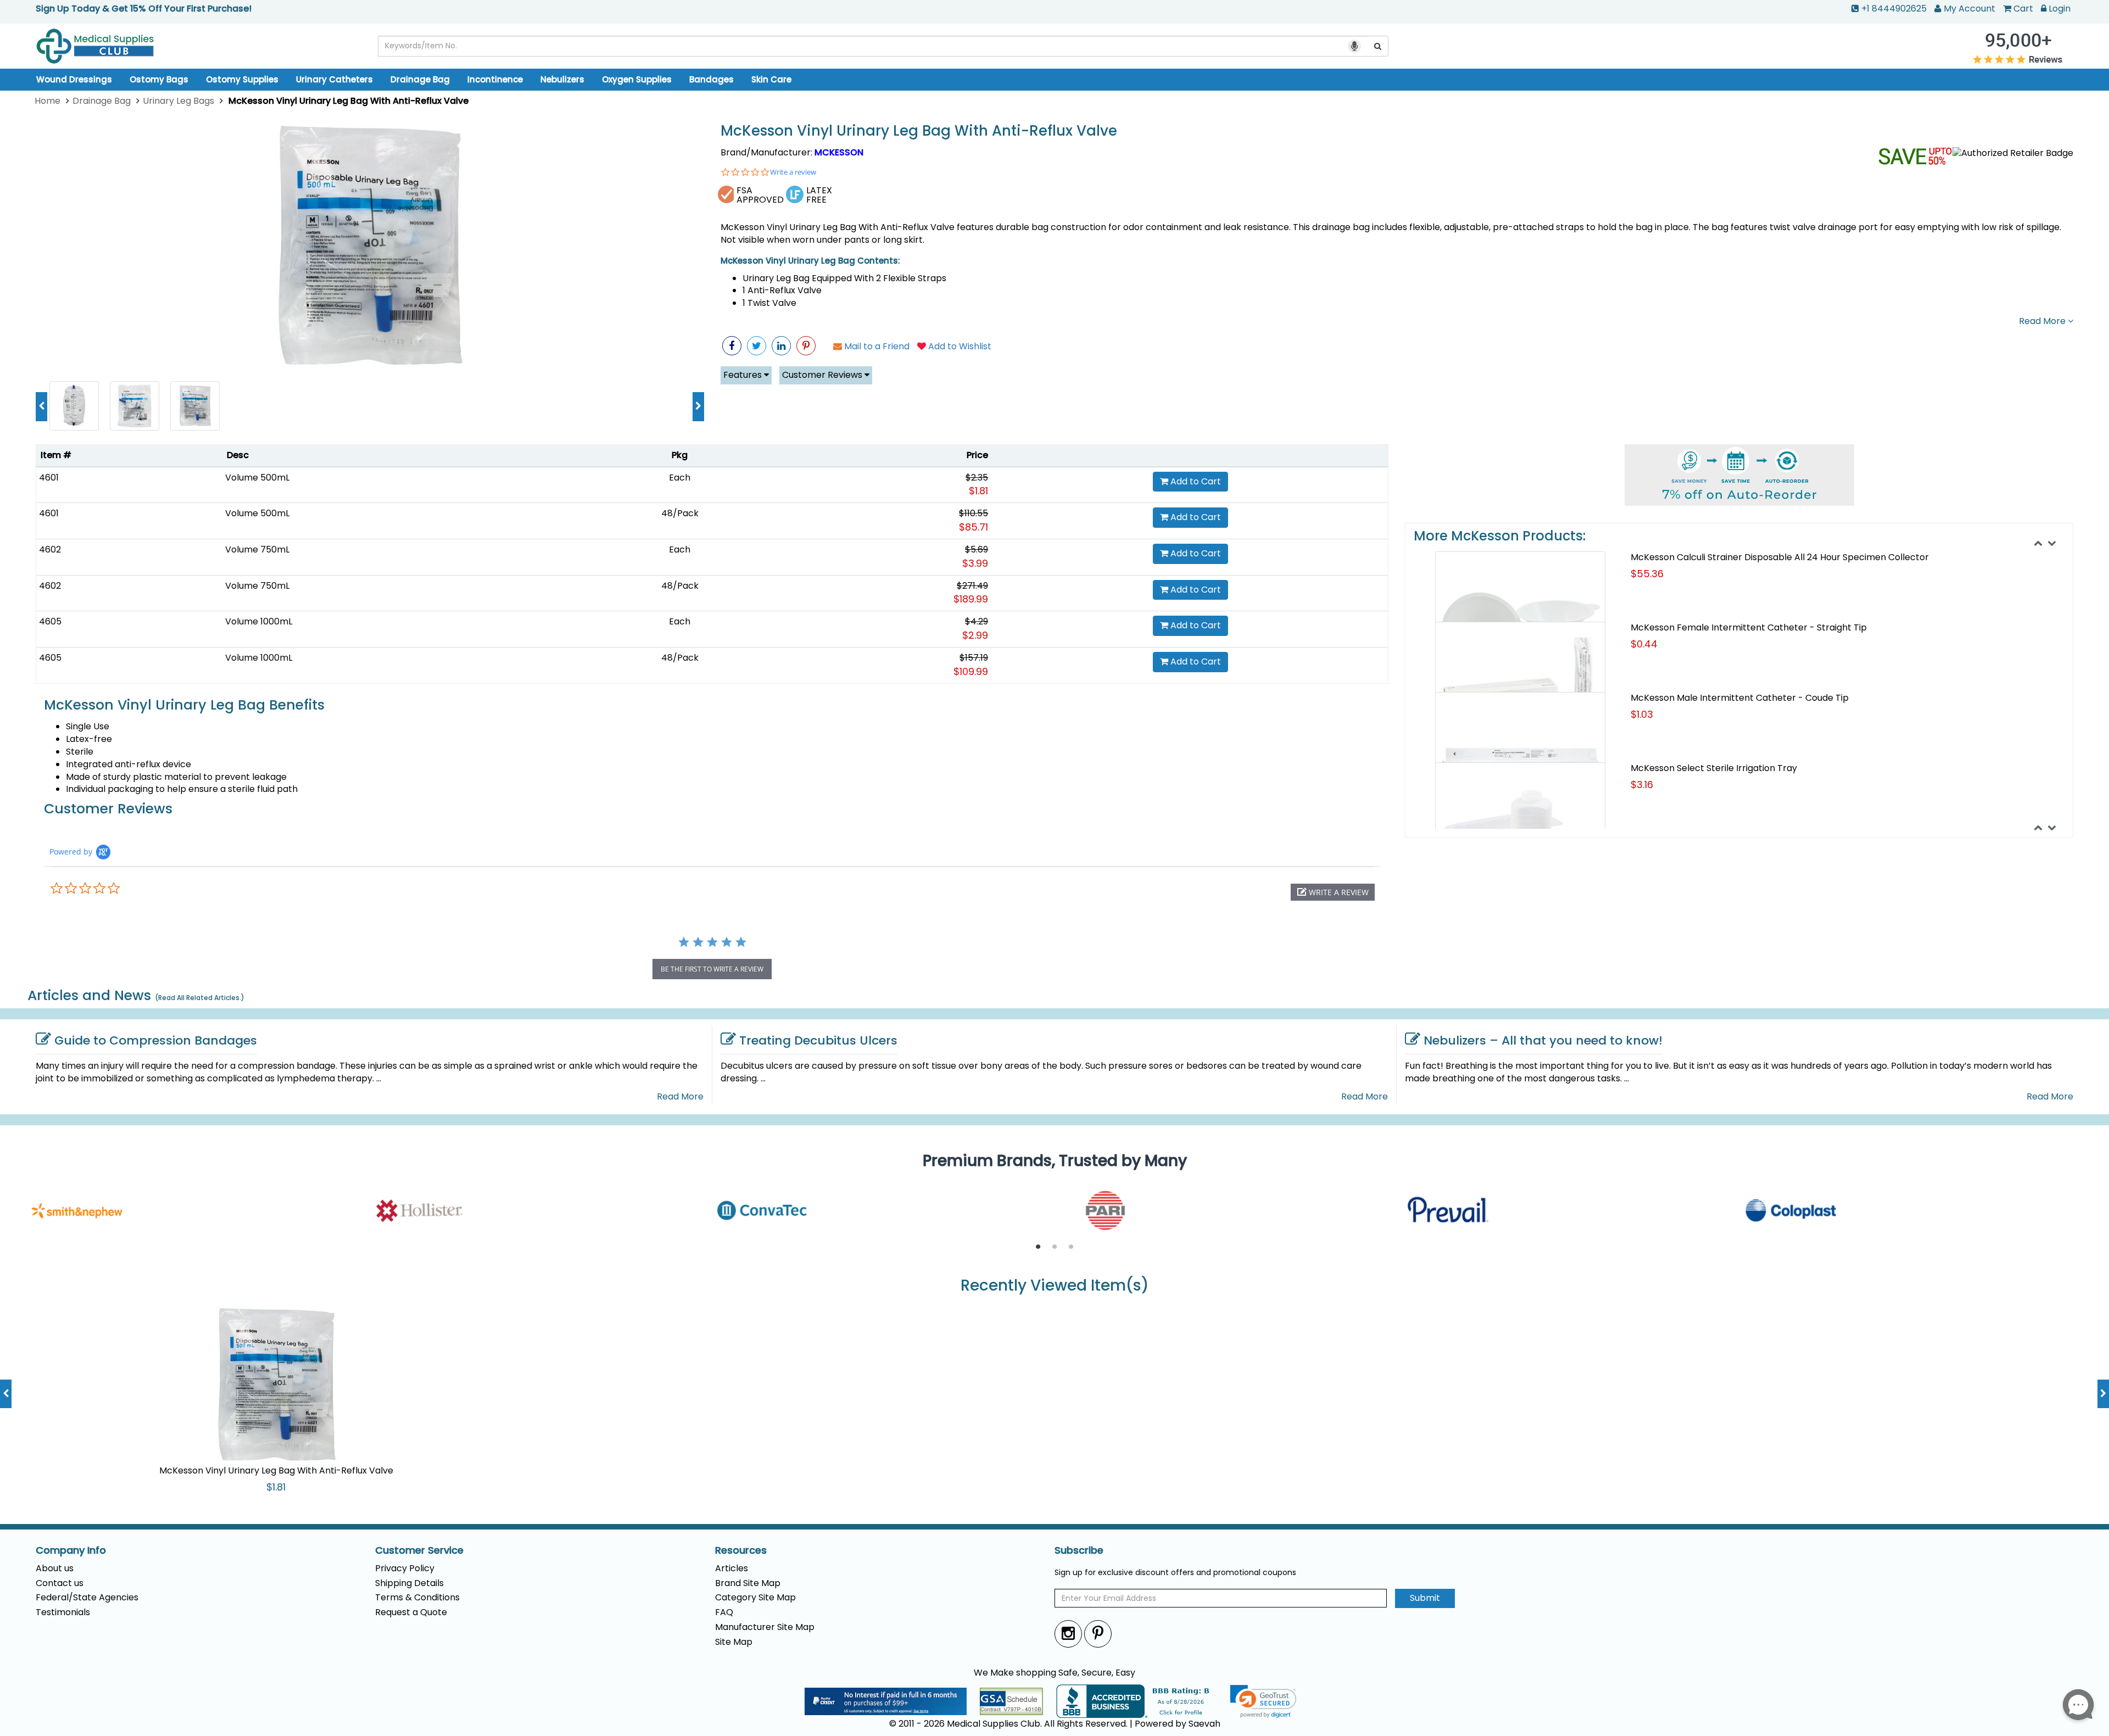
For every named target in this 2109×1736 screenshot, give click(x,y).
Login (2060, 9)
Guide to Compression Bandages (156, 1040)
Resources (741, 1550)
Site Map (734, 1642)
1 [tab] (1038, 1247)
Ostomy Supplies (242, 79)
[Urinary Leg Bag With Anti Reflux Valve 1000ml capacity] (74, 405)
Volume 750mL (257, 549)
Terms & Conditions (417, 1597)
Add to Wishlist (959, 346)
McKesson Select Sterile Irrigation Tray (1714, 768)
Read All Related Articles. (200, 998)
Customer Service (419, 1550)
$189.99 (971, 599)
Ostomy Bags (159, 79)
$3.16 (1642, 785)
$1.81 (978, 491)
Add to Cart (1195, 481)
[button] (1333, 892)
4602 (50, 549)
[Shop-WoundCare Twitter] (757, 346)
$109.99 (971, 671)
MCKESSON (839, 152)
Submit (1425, 1598)
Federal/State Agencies (87, 1597)
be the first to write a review (712, 969)
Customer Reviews (823, 375)
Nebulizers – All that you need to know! (1543, 1040)
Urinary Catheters (334, 79)
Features (744, 375)
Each (680, 478)
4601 (49, 478)
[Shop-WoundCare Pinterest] (806, 346)
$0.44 (1644, 644)
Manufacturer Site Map (765, 1627)
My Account (1969, 9)
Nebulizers (562, 79)
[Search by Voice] (1354, 46)
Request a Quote (411, 1612)
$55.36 (1647, 574)
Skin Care (771, 79)
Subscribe (1079, 1550)
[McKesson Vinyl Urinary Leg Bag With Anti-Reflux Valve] (370, 247)
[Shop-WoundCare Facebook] (732, 346)
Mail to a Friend (876, 346)
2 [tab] (1054, 1247)
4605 (50, 621)
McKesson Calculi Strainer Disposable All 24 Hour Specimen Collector (1780, 557)
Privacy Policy (405, 1568)
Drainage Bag (420, 79)
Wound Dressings (74, 79)
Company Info (71, 1550)
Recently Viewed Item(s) (1055, 1286)
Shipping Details (409, 1583)
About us (55, 1568)
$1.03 (1642, 714)
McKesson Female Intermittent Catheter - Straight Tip (1749, 627)
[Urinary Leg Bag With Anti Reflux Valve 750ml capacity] (135, 405)
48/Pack (680, 513)
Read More (2043, 321)
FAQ (724, 1612)
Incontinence (495, 79)
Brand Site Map (748, 1583)
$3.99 (975, 563)
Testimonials (63, 1612)
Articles (732, 1568)
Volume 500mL (257, 478)
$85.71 (973, 527)
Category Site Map (755, 1597)
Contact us (60, 1583)
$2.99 (975, 635)
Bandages (712, 79)
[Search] (1378, 46)
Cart (2023, 9)
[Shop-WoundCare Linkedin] (781, 346)
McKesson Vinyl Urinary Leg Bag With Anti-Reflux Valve (919, 131)
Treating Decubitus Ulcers (818, 1040)
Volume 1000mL (259, 621)
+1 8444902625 (1894, 9)
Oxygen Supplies (637, 79)
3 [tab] (1071, 1247)
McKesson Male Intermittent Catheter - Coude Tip (1740, 698)
